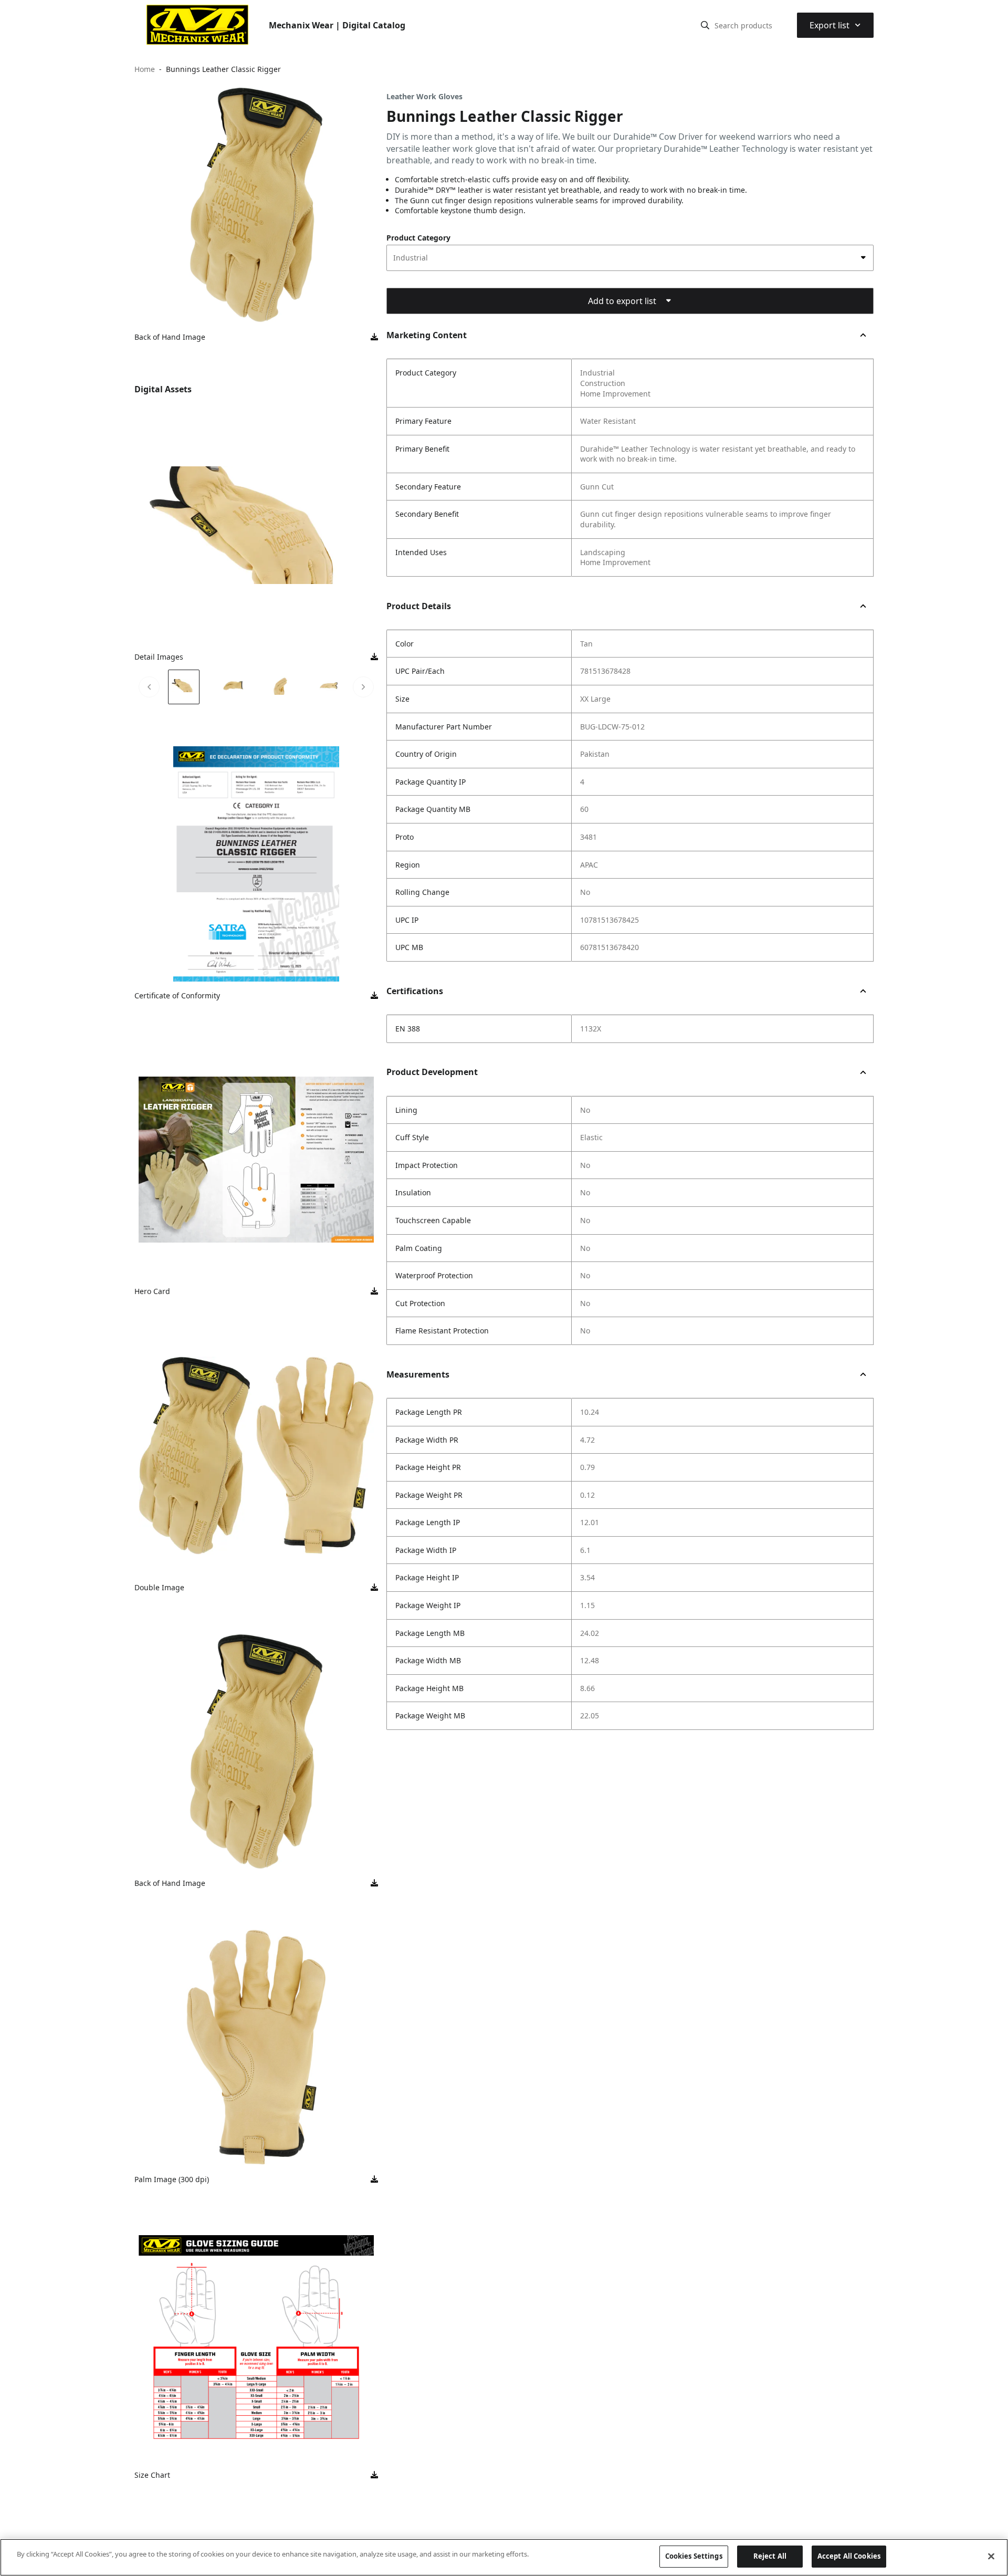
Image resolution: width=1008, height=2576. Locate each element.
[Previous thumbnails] (149, 687)
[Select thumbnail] (184, 687)
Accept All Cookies (849, 2556)
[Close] (991, 2556)
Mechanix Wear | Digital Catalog (337, 25)
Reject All (770, 2556)
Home (145, 69)
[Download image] (374, 337)
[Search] (705, 25)
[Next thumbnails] (363, 687)
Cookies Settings (694, 2556)
